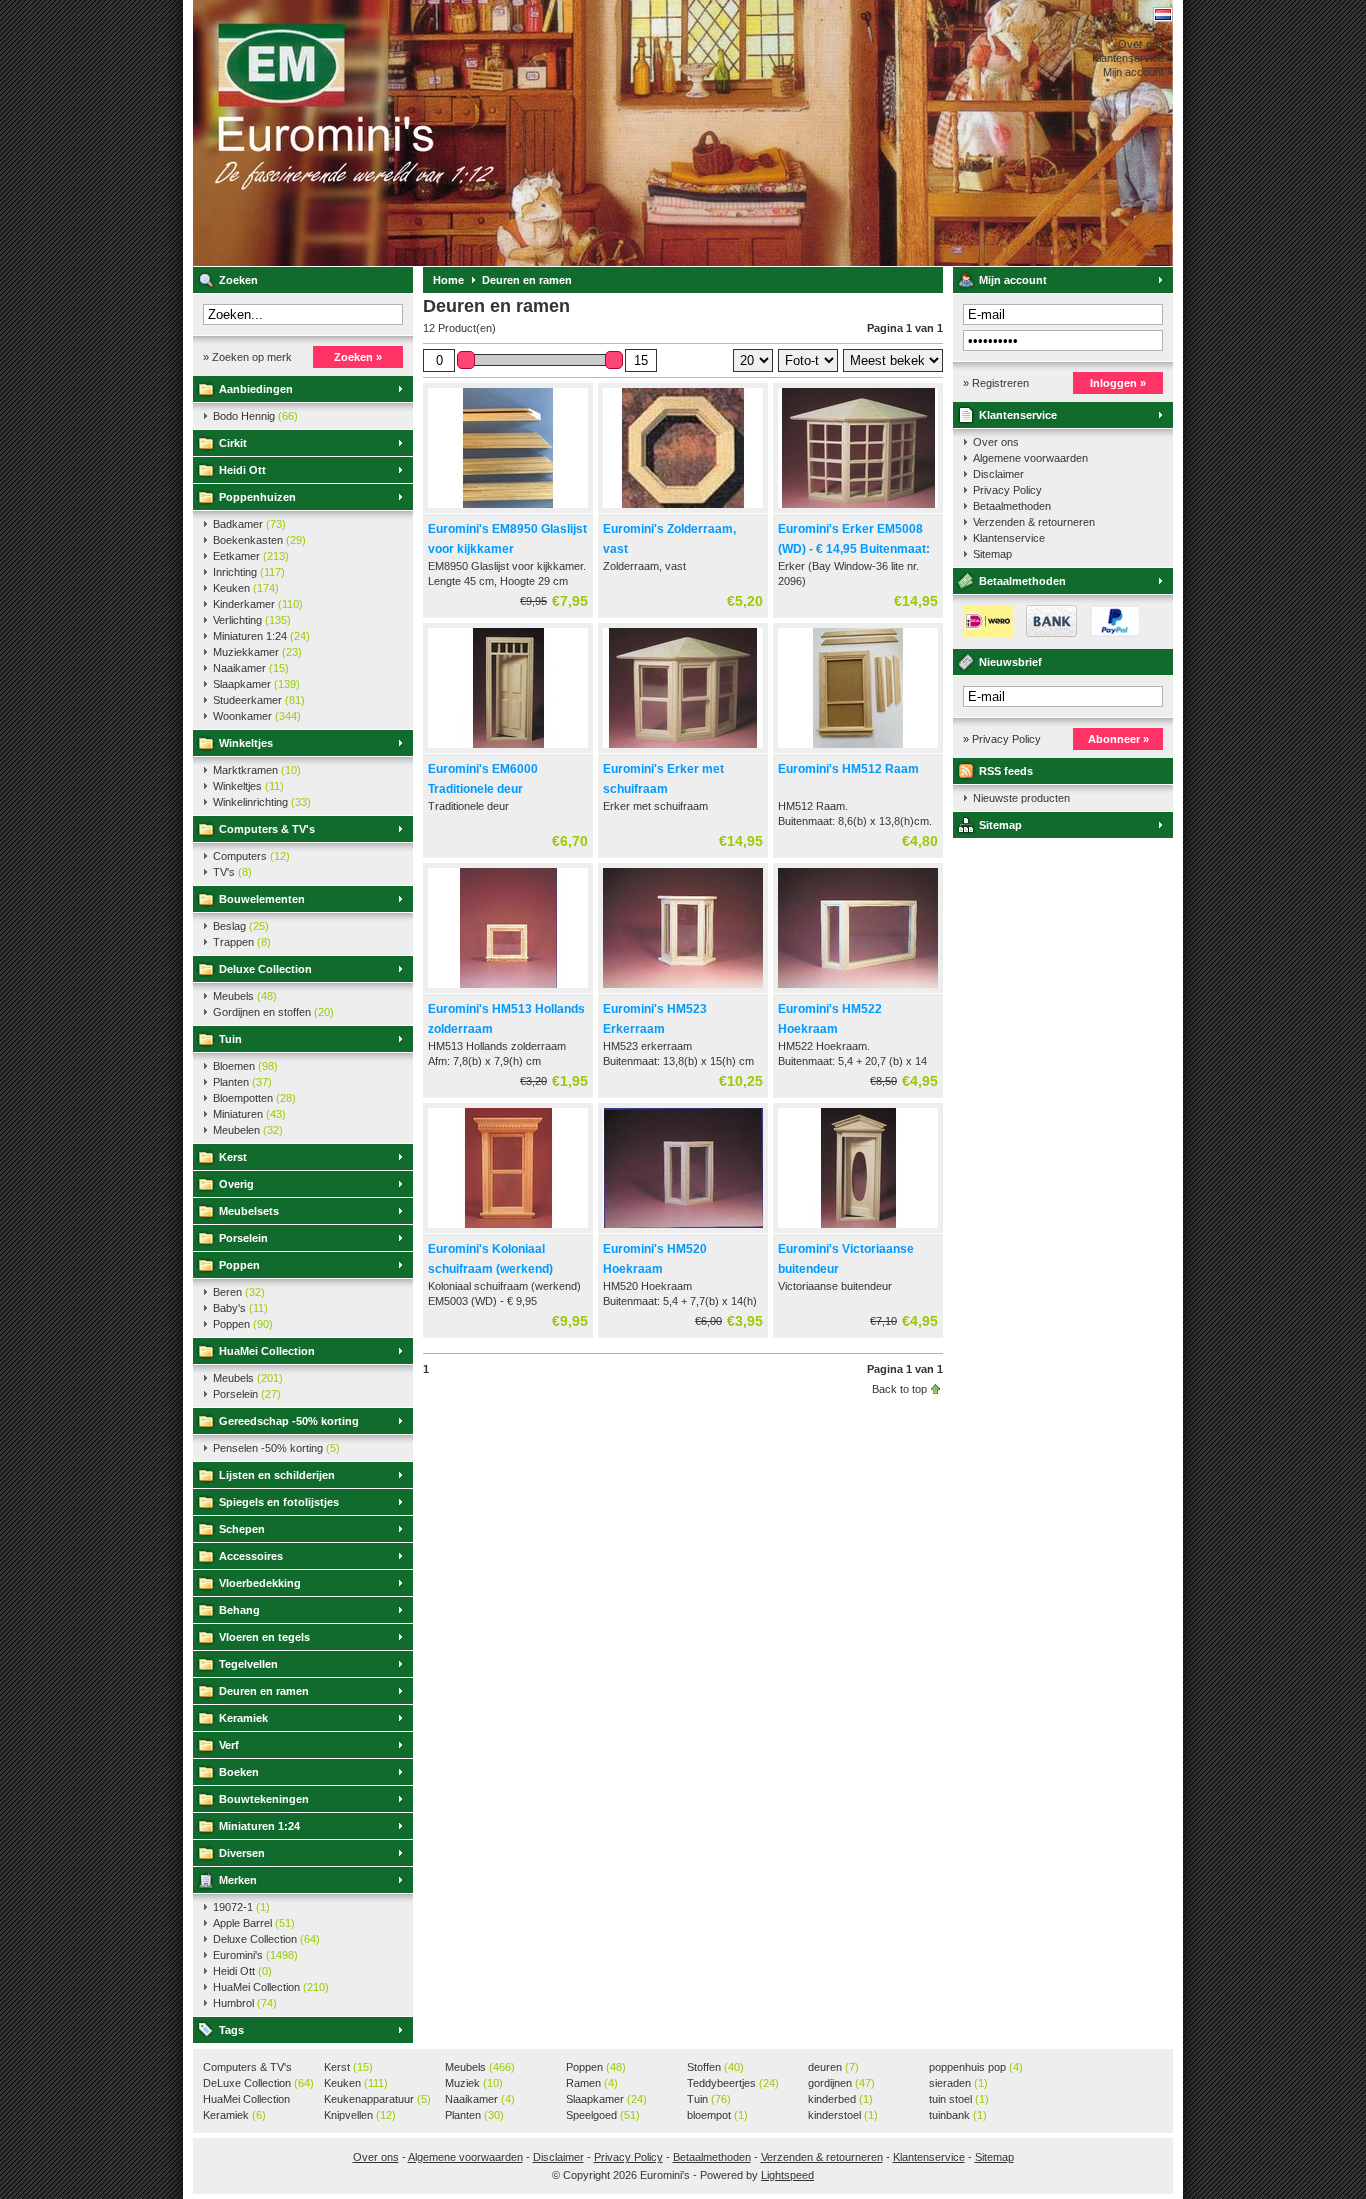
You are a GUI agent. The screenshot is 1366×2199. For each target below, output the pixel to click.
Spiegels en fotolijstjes (279, 1502)
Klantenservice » (1132, 58)
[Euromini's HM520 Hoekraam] (683, 1229)
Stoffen (715, 2067)
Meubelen (248, 1130)
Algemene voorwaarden (1030, 458)
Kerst (233, 1157)
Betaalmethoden (1012, 506)
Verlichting (252, 620)
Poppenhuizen (257, 497)
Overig (236, 1184)
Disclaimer (998, 474)
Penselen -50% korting (276, 1448)
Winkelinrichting (262, 802)
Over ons (996, 442)
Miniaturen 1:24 (261, 636)
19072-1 (241, 1907)
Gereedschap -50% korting (289, 1421)
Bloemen (245, 1066)
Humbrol (245, 2003)
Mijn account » (1138, 72)
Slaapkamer (256, 684)
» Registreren (996, 383)
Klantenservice (1018, 415)
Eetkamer (251, 556)
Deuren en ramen (264, 1691)
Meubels (245, 996)
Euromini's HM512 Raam (848, 769)
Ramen (592, 2083)
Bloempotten (254, 1098)
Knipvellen (360, 2115)
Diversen (242, 1853)
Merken (238, 1880)
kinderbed (840, 2099)
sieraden (958, 2083)
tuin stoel (959, 2099)
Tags (231, 2030)
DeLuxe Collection (258, 2083)
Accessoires (251, 1556)
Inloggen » (1118, 383)
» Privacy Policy (1002, 739)
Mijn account (1013, 280)
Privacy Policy (1007, 490)
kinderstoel (843, 2115)
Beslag (241, 926)
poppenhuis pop (976, 2067)
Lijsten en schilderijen (277, 1475)
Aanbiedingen (256, 389)
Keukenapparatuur (377, 2099)
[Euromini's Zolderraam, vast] (683, 509)
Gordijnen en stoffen (273, 1012)
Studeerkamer (259, 700)
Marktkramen (257, 770)
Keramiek (243, 1718)
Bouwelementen (262, 899)
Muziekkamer (257, 652)
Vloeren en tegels (264, 1637)
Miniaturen (249, 1114)
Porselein (243, 1238)
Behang (239, 1610)
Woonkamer (257, 716)
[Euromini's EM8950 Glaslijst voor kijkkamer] (508, 509)
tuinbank (958, 2115)
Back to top (899, 1389)
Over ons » (1145, 44)
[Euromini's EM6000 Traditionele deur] (508, 749)
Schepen (242, 1529)
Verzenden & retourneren (1034, 522)
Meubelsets (249, 1211)
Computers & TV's (267, 829)
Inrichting (249, 572)
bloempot (717, 2115)
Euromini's (458, 133)
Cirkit (233, 443)
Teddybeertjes (733, 2083)
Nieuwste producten (1021, 798)
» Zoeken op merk (247, 357)
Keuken (246, 588)
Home (448, 280)
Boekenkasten (259, 540)
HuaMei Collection (267, 1351)
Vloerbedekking (260, 1583)
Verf (229, 1745)
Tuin (230, 1039)
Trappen (242, 942)
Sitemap (992, 554)
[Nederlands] (1163, 14)
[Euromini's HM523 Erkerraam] (683, 989)
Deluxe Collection (265, 969)
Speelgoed (603, 2115)
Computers (251, 856)
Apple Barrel (254, 1923)
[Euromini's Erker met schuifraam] (683, 749)
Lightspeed (787, 2175)
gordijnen (841, 2083)
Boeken (239, 1772)
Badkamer (249, 524)
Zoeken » (358, 357)
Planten (242, 1082)
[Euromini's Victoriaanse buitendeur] (858, 1229)
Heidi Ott (242, 470)
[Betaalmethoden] (1047, 633)
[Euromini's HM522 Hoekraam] (858, 989)
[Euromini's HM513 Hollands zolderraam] (508, 989)
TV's (232, 872)
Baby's (240, 1308)
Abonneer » (1118, 739)
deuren (833, 2067)
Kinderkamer (258, 604)
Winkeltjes (246, 743)
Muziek (474, 2083)
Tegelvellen (248, 1664)
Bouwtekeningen (264, 1799)
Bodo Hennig (255, 416)
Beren (239, 1292)
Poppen (239, 1265)
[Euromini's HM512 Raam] (858, 749)
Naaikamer (251, 668)
